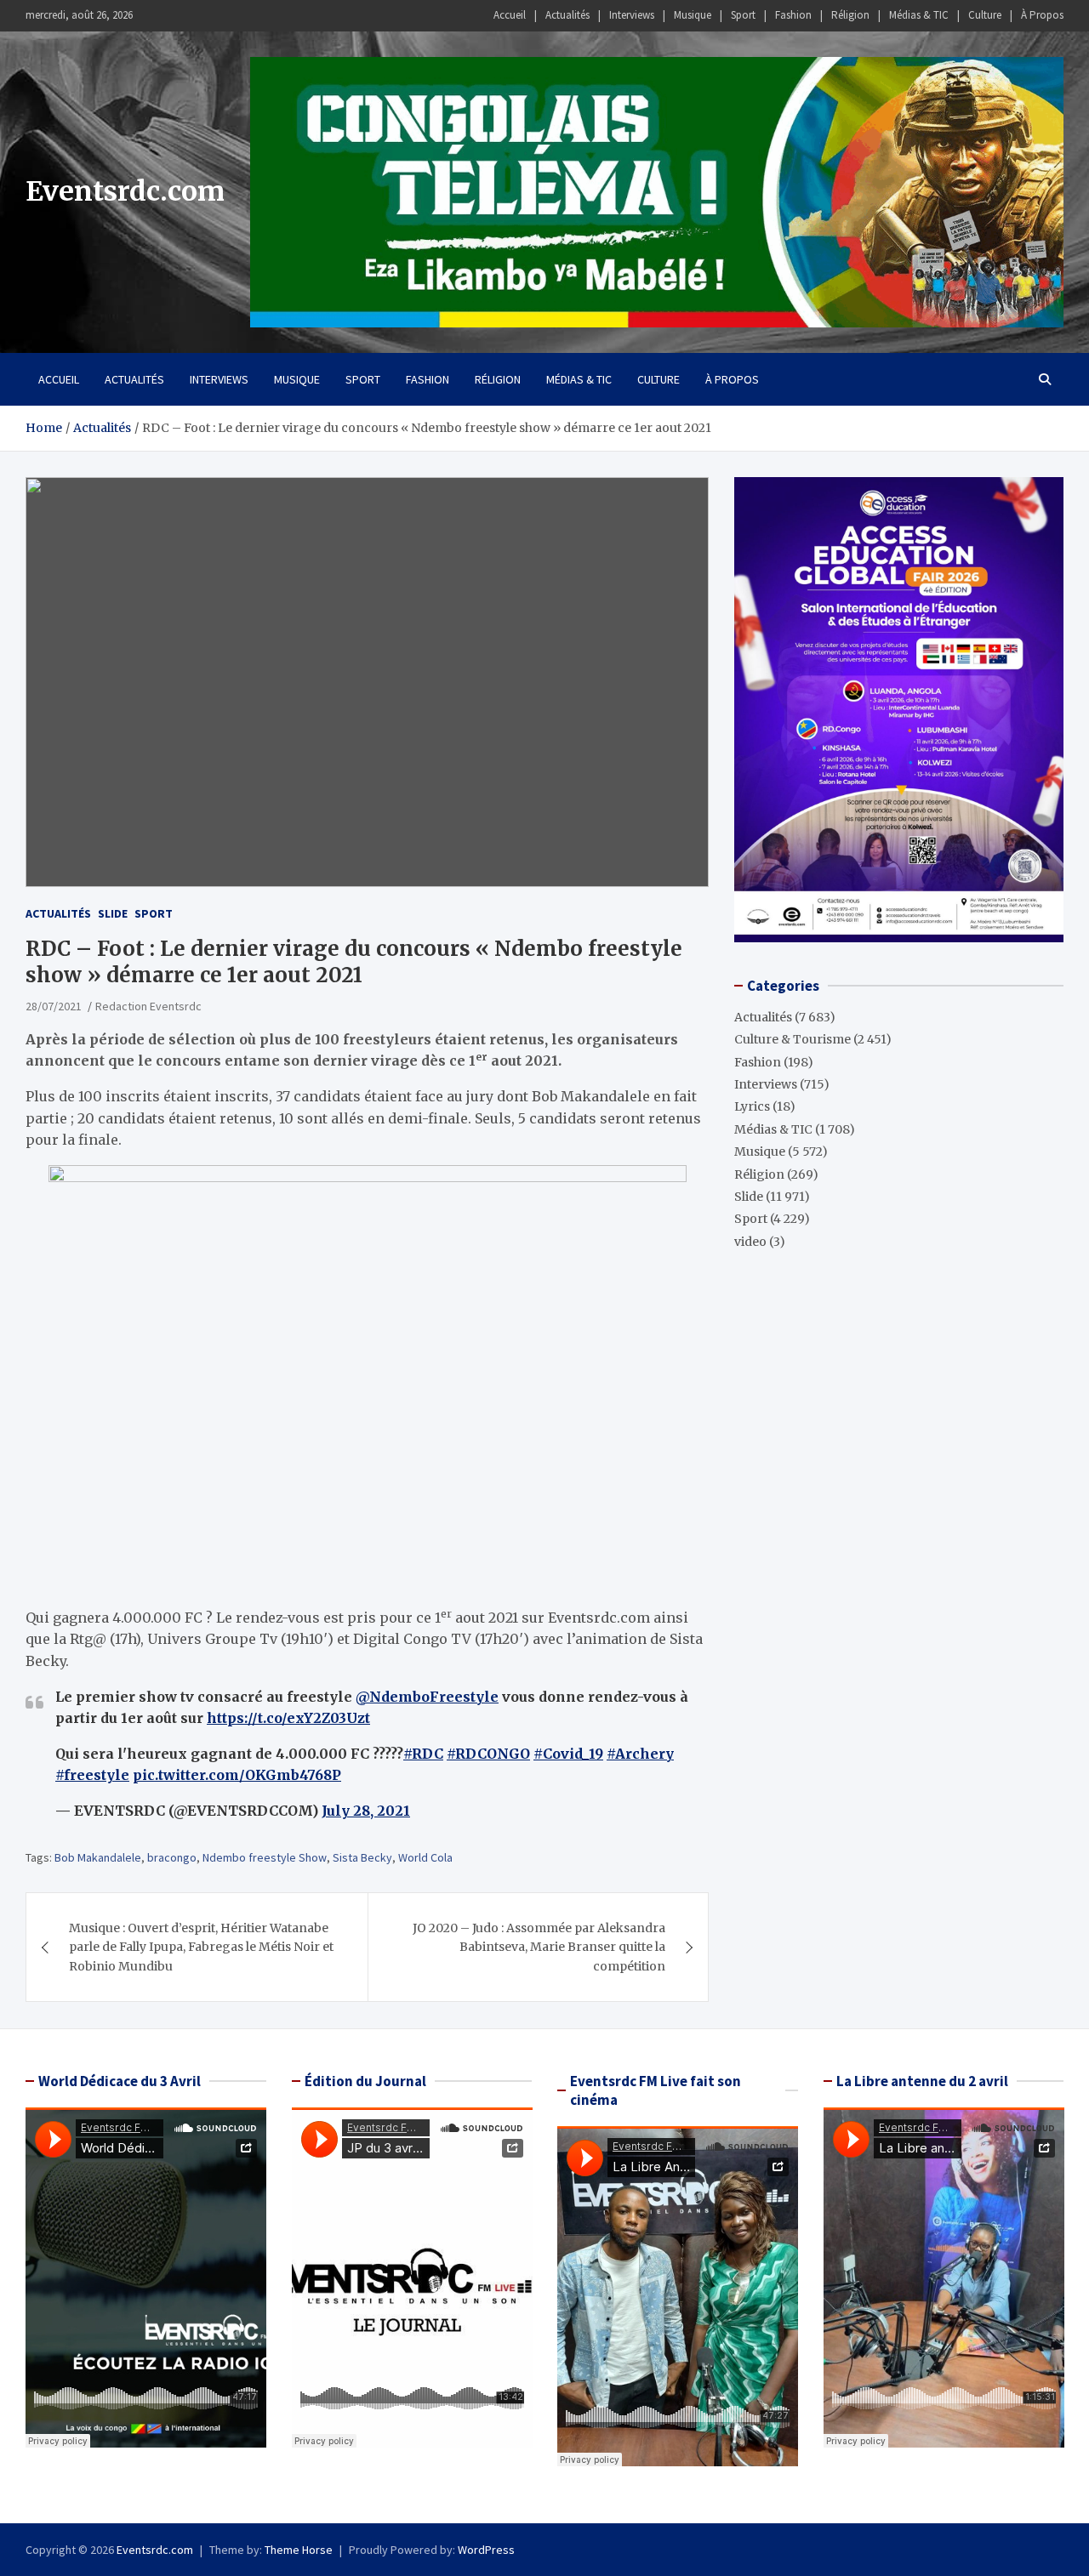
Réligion (850, 15)
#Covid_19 (568, 1754)
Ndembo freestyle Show (265, 1857)
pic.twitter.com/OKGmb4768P (237, 1775)
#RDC (423, 1754)
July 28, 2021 (366, 1811)
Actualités (567, 15)
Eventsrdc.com (125, 191)
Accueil (510, 15)
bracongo (172, 1857)
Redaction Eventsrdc (148, 1006)
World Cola (425, 1857)
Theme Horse (299, 2550)
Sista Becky (362, 1857)
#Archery (640, 1754)
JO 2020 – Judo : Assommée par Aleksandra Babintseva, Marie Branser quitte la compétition (539, 1947)
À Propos (1042, 15)
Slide (113, 913)
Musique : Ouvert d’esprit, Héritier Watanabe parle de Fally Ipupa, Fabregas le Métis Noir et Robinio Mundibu (201, 1947)
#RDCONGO (488, 1754)
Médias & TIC (919, 15)
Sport (743, 15)
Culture (985, 15)
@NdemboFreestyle (427, 1697)
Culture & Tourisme (793, 1039)
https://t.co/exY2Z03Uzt (288, 1718)
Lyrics (752, 1106)
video (750, 1242)
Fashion (793, 15)
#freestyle (92, 1775)
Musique (693, 15)
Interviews (632, 15)
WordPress (486, 2550)
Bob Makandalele (98, 1857)
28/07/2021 (54, 1006)
